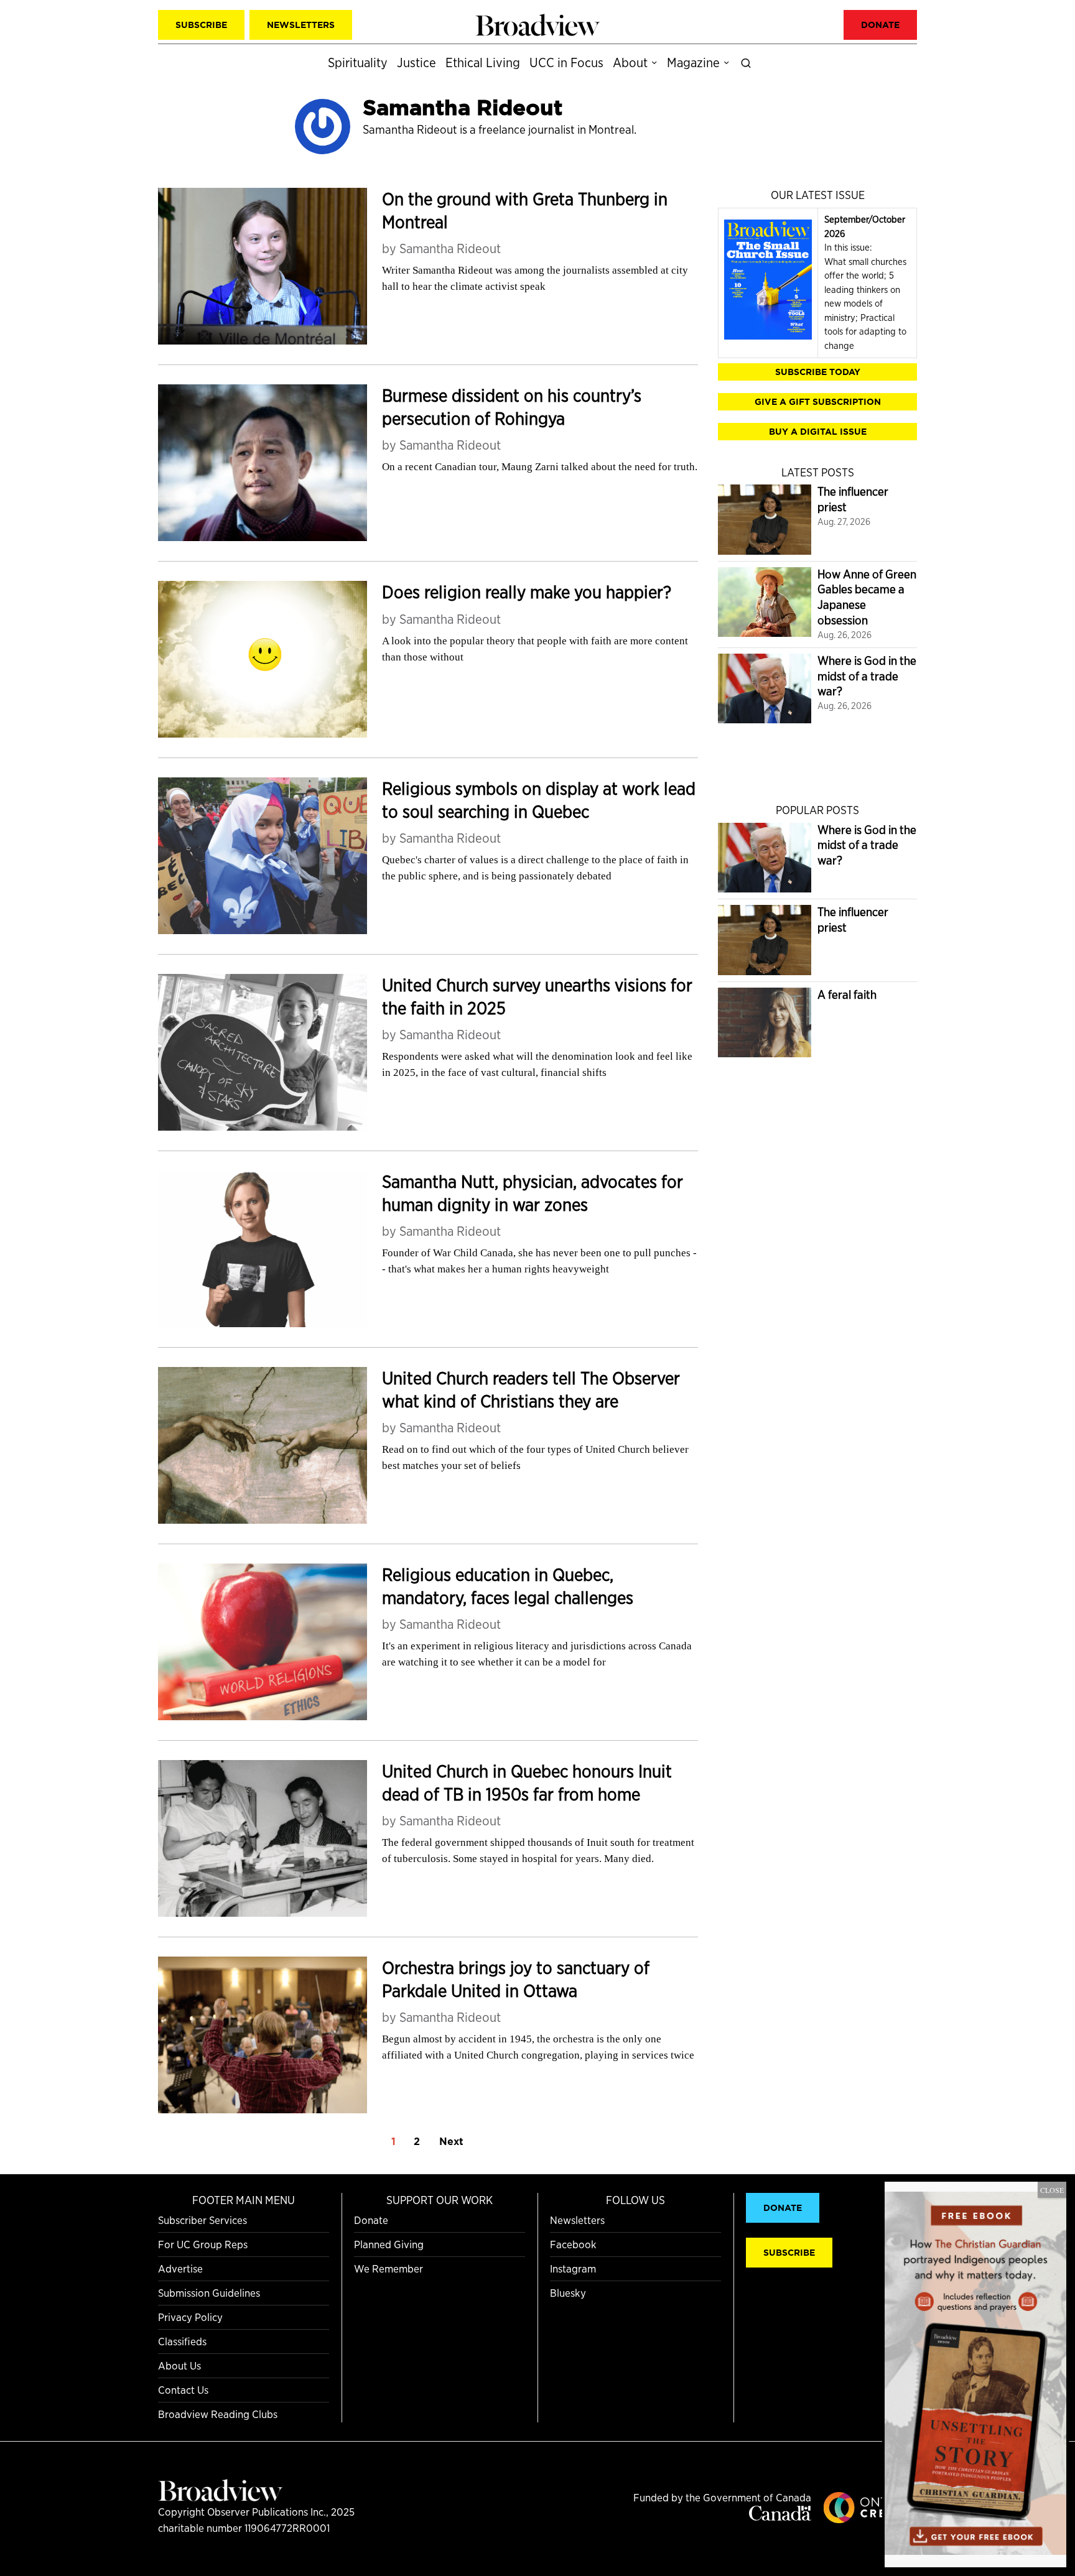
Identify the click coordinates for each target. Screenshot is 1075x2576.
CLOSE (1052, 2190)
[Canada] (780, 2517)
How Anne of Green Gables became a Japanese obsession (867, 597)
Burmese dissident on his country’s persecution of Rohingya (512, 407)
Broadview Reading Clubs (218, 2414)
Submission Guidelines (209, 2293)
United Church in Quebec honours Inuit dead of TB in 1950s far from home (527, 1783)
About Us (179, 2365)
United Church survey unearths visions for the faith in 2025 (537, 997)
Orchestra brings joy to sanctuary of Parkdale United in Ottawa (516, 1979)
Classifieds (182, 2341)
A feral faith (847, 995)
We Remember (389, 2268)
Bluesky (568, 2293)
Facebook (573, 2244)
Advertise (180, 2268)
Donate (371, 2220)
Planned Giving (389, 2244)
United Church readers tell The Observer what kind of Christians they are (531, 1390)
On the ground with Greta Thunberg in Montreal (525, 211)
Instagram (573, 2268)
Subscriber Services (202, 2220)
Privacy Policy (190, 2317)
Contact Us (183, 2390)
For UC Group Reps (203, 2244)
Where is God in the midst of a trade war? (867, 676)
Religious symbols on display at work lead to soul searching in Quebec (539, 800)
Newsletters (577, 2220)
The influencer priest (853, 499)
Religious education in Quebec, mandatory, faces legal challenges (508, 1586)
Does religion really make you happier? (527, 592)
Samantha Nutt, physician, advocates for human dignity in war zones (533, 1193)
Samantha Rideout (450, 248)
